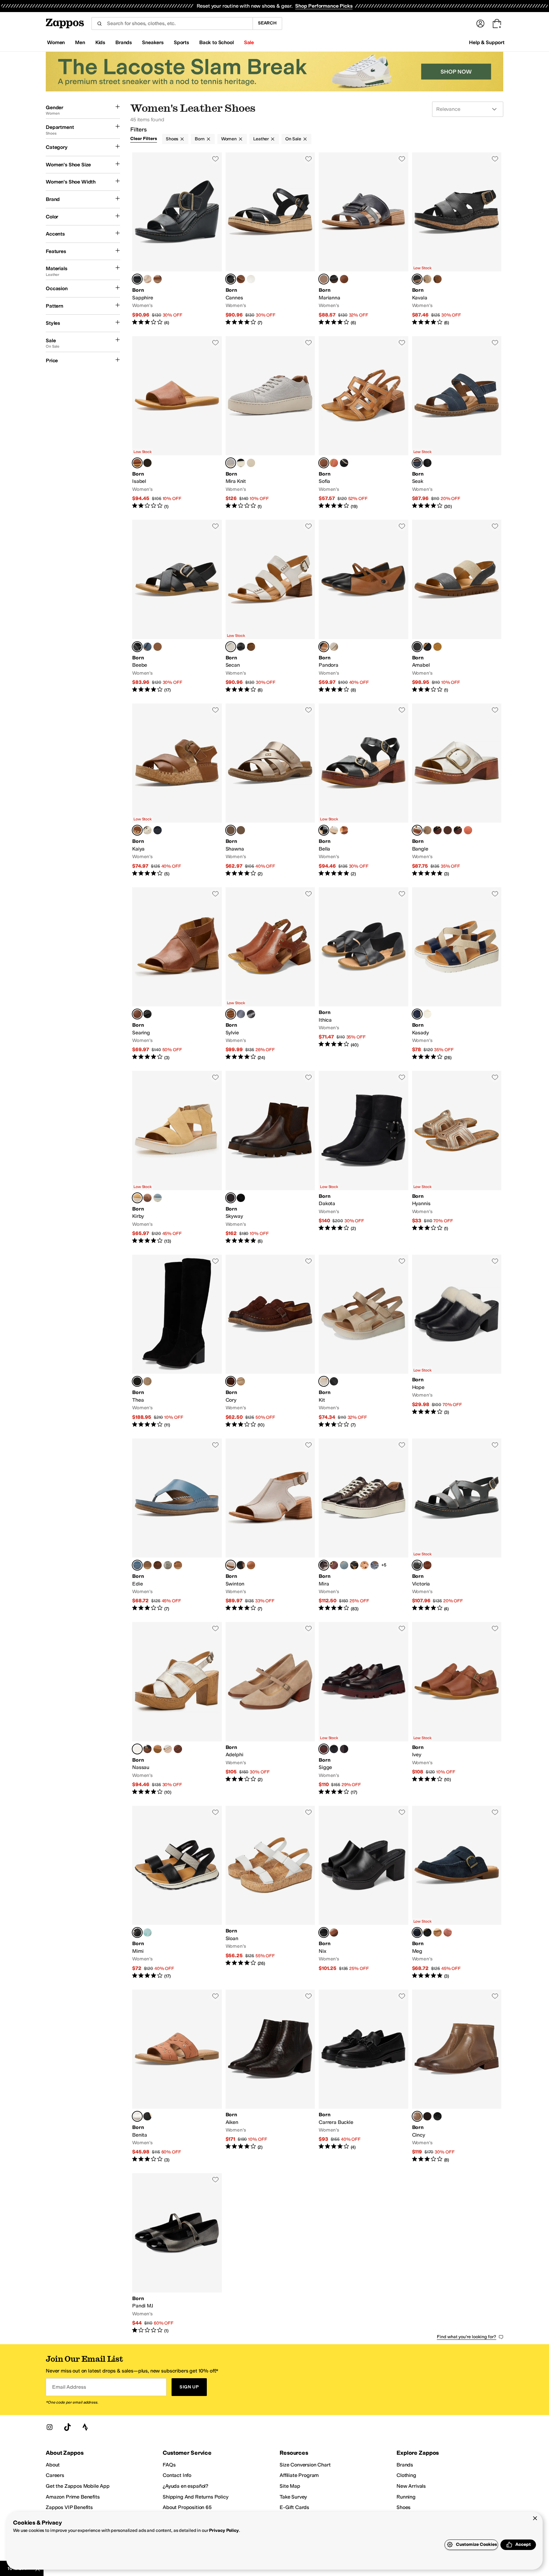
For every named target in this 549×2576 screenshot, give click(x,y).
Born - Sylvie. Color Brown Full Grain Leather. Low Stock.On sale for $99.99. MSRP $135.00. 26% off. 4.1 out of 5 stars (270, 974)
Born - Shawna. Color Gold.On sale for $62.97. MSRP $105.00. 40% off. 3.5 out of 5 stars (270, 790)
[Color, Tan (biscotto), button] (437, 1932)
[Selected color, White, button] (231, 463)
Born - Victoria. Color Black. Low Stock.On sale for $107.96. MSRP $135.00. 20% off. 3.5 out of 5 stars (457, 1525)
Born (200, 139)
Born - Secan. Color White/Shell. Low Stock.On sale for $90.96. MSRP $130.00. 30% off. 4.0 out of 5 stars (270, 607)
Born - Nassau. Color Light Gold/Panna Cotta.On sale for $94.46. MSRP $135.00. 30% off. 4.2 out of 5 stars (177, 1709)
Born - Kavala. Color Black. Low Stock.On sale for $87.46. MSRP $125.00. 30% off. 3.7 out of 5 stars (457, 239)
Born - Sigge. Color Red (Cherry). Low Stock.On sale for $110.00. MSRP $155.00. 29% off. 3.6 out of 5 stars (363, 1709)
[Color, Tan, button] (427, 1014)
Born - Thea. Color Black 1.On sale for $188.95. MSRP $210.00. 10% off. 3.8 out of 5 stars (177, 1341)
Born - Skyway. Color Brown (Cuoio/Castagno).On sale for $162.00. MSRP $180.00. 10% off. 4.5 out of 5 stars (270, 1158)
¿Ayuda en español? (186, 2486)
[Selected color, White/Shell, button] (231, 647)
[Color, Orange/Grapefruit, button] (468, 830)
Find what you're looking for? (467, 2337)
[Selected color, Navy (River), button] (417, 1932)
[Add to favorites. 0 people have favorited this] (215, 159)
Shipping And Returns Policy (196, 2497)
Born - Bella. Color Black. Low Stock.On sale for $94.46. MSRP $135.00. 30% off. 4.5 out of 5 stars (363, 790)
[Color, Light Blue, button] (241, 830)
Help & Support (487, 42)
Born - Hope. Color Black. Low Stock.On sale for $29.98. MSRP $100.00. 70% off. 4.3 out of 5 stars (457, 1341)
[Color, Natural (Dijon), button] (147, 1381)
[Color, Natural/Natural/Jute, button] (458, 830)
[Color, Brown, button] (344, 279)
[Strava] (85, 2427)
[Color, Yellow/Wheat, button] (437, 647)
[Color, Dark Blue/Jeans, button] (147, 647)
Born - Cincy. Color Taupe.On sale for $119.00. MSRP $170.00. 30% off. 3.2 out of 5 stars (457, 2076)
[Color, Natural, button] (427, 279)
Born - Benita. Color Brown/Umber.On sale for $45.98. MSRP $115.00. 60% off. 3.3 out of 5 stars (177, 2076)
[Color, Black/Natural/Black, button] (437, 830)
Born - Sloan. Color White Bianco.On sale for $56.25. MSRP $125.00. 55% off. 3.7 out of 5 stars (270, 1893)
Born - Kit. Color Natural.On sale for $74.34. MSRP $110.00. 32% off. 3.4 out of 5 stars (363, 1341)
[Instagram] (50, 2427)
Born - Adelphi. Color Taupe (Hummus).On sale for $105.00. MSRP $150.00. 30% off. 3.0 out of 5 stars (270, 1709)
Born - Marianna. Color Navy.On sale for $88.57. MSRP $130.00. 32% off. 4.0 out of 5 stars (363, 239)
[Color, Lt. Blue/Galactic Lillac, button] (168, 1565)
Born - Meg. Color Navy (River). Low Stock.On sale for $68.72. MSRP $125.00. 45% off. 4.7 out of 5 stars (457, 1893)
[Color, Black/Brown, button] (251, 1014)
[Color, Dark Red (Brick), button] (334, 1565)
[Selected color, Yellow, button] (137, 1198)
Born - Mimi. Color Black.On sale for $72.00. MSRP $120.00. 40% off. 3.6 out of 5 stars (177, 1893)
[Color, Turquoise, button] (147, 1932)
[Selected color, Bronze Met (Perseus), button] (324, 1565)
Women (229, 139)
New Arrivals (411, 2486)
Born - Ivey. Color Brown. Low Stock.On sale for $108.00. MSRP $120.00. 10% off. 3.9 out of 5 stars (457, 1709)
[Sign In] (480, 23)
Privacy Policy (224, 2530)
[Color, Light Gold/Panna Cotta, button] (251, 279)
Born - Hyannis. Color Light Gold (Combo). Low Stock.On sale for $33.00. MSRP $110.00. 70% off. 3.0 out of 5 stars (457, 1158)
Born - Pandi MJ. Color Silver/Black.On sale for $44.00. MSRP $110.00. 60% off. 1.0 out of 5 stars (177, 2254)
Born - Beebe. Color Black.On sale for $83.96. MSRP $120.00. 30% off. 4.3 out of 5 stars (177, 607)
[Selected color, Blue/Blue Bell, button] (137, 1565)
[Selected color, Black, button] (417, 279)
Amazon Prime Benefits (73, 2497)
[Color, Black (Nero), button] (147, 1014)
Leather (261, 139)
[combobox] (172, 23)
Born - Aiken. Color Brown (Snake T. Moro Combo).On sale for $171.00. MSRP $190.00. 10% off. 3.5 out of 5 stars (270, 2076)
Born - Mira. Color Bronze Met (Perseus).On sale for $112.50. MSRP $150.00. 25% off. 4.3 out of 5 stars (363, 1525)
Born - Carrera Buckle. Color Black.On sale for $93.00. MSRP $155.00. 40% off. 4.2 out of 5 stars (363, 2076)
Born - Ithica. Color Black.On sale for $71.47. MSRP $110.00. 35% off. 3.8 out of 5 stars (363, 974)
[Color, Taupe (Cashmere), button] (241, 1381)
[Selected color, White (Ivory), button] (231, 1565)
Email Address (69, 2387)
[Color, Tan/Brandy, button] (344, 830)
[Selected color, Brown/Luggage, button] (137, 463)
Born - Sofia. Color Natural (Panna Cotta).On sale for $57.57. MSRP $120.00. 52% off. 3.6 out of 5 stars (363, 423)
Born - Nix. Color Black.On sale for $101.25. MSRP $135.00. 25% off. (363, 1893)
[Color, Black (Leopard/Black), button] (354, 1565)
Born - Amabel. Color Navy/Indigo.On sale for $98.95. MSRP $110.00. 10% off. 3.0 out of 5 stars (457, 607)
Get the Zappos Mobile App (78, 2486)
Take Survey (293, 2497)
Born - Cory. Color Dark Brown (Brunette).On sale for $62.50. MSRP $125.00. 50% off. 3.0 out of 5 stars (270, 1341)
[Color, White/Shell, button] (334, 830)
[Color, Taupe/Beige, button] (427, 830)
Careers (55, 2475)
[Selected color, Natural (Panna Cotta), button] (324, 463)
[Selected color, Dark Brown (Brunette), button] (231, 1381)
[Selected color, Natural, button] (324, 1381)
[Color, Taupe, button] (147, 1198)
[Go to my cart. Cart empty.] (497, 23)
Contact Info (177, 2475)
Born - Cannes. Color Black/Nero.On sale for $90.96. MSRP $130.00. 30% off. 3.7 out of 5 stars (270, 239)
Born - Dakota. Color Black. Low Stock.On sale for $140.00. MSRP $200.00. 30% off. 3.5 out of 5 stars (363, 1158)
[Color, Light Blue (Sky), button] (158, 1198)
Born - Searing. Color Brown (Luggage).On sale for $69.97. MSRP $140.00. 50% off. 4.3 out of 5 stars (177, 974)
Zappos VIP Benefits (69, 2507)
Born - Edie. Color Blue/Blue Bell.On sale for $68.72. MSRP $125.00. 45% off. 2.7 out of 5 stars (177, 1525)
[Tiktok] (67, 2427)
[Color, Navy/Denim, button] (251, 463)
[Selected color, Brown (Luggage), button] (137, 1014)
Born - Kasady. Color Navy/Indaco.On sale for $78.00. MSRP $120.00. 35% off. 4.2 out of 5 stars (457, 974)
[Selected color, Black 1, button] (137, 1381)
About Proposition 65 (187, 2507)
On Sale (293, 139)
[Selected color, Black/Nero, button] (137, 279)
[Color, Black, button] (334, 279)
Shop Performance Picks (324, 6)
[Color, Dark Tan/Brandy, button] (427, 1565)
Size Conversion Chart (305, 2465)
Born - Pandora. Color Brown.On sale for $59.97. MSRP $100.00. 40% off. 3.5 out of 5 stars (363, 607)
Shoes (172, 139)
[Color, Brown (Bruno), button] (344, 1749)
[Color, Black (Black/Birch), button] (344, 463)
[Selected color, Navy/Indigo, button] (417, 647)
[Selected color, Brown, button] (324, 647)
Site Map (290, 2486)
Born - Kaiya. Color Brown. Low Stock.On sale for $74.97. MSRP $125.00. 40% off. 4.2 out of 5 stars (177, 790)
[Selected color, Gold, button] (231, 830)
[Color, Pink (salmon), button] (448, 1932)
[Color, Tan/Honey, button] (158, 1749)
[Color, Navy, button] (158, 830)
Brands (405, 2465)
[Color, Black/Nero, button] (427, 647)
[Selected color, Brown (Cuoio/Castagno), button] (231, 1198)
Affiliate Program (299, 2475)
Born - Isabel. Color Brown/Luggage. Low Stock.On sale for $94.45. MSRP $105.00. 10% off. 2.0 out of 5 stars (177, 423)
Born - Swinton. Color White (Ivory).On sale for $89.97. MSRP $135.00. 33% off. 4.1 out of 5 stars (270, 1525)
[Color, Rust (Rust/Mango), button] (334, 463)
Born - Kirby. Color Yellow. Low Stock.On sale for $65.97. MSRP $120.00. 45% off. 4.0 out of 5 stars (177, 1158)
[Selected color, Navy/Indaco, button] (417, 1014)
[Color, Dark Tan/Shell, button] (251, 647)
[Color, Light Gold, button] (334, 647)
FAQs (169, 2465)
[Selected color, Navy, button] (324, 279)
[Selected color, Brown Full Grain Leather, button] (231, 1014)
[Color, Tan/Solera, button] (158, 279)
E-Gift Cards (294, 2507)
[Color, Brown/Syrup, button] (158, 1565)
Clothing (406, 2475)
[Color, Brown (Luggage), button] (251, 1565)
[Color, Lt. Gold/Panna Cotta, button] (147, 463)
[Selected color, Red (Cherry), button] (324, 1749)
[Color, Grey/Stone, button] (147, 279)
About (53, 2465)
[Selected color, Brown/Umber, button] (137, 2116)
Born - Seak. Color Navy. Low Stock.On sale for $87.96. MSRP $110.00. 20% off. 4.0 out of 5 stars (457, 423)
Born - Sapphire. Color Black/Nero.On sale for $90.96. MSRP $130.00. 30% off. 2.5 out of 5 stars (177, 239)
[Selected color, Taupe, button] (417, 2116)
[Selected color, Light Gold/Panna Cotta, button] (417, 830)
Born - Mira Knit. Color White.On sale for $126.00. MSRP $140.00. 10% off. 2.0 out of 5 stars (270, 423)
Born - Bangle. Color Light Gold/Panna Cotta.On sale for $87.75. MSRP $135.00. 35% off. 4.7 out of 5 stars (457, 790)
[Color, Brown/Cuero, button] (158, 647)
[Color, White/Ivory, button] (147, 830)
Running (406, 2497)
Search (267, 23)
